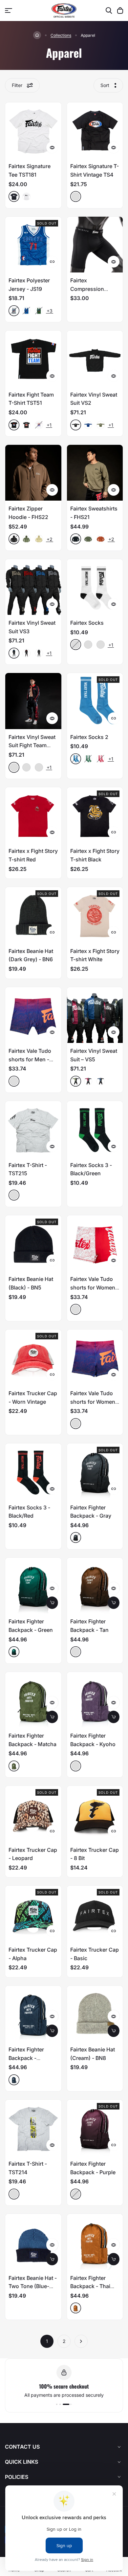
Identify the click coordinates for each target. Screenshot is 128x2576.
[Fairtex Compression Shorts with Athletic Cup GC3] (95, 245)
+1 (49, 425)
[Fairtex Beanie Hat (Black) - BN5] (33, 1243)
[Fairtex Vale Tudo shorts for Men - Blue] (33, 1015)
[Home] (37, 35)
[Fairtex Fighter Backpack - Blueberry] (33, 2014)
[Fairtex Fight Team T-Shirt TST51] (33, 359)
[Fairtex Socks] (95, 587)
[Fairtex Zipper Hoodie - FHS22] (33, 473)
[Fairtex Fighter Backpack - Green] (33, 1586)
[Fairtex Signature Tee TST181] (33, 130)
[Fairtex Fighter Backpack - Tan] (95, 1586)
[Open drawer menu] (9, 11)
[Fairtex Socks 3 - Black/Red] (33, 1472)
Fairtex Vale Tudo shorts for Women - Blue (95, 1402)
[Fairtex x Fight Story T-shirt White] (95, 915)
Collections (61, 35)
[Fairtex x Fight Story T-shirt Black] (95, 815)
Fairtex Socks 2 (89, 737)
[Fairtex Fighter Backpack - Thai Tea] (95, 2242)
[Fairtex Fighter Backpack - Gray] (95, 1472)
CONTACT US (22, 2447)
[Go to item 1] (61, 2404)
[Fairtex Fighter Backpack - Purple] (95, 2128)
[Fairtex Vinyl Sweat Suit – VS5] (95, 1015)
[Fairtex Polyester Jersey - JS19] (33, 245)
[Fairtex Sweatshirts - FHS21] (95, 473)
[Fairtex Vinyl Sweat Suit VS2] (95, 359)
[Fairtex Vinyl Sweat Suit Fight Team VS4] (33, 701)
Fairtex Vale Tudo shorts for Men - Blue (30, 1059)
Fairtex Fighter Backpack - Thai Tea (90, 2286)
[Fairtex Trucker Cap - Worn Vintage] (33, 1358)
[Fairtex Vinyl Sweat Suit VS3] (33, 587)
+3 (50, 311)
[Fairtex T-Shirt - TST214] (33, 2128)
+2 (50, 539)
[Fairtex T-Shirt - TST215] (33, 1129)
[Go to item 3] (71, 2404)
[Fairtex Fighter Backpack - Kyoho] (95, 1700)
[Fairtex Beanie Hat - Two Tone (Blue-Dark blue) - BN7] (33, 2242)
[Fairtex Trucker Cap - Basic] (95, 1914)
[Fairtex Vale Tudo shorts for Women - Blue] (95, 1358)
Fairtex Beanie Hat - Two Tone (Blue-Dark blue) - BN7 (33, 2286)
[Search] (109, 11)
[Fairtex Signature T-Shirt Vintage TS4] (95, 130)
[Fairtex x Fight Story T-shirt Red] (33, 815)
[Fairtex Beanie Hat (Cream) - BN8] (95, 2014)
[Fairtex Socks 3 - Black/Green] (95, 1129)
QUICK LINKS (21, 2462)
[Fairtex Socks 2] (95, 701)
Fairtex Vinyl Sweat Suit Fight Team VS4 (32, 745)
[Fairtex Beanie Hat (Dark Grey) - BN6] (33, 915)
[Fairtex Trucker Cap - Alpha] (33, 1914)
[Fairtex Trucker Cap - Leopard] (33, 1814)
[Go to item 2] (68, 2404)
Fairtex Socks (87, 623)
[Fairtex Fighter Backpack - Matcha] (33, 1700)
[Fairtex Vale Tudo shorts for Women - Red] (95, 1243)
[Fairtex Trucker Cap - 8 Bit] (95, 1814)
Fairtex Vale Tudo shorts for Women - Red (95, 1287)
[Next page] (81, 2341)
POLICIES (17, 2477)
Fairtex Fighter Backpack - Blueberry (26, 2058)
